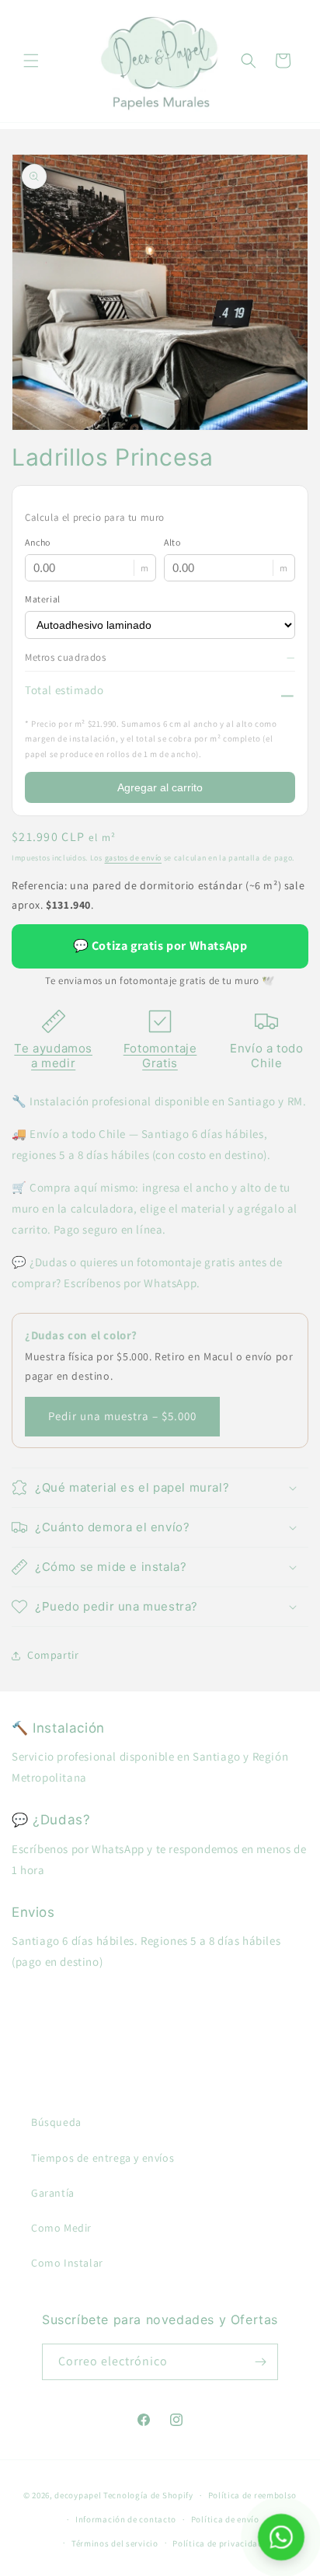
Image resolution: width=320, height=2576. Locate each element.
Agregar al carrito (160, 787)
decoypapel (78, 2495)
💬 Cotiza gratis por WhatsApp (160, 946)
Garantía (53, 2193)
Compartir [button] (53, 1655)
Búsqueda (56, 2122)
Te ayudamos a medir (53, 1056)
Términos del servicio (115, 2543)
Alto (172, 542)
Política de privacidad (217, 2543)
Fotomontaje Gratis (160, 1056)
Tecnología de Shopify (148, 2495)
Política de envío (225, 2519)
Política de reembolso (253, 2495)
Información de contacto (126, 2519)
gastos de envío (134, 858)
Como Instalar (67, 2263)
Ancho (38, 542)
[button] (31, 61)
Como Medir (61, 2228)
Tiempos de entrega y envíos (103, 2158)
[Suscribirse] (260, 2362)
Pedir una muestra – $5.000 (122, 1416)
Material (43, 599)
